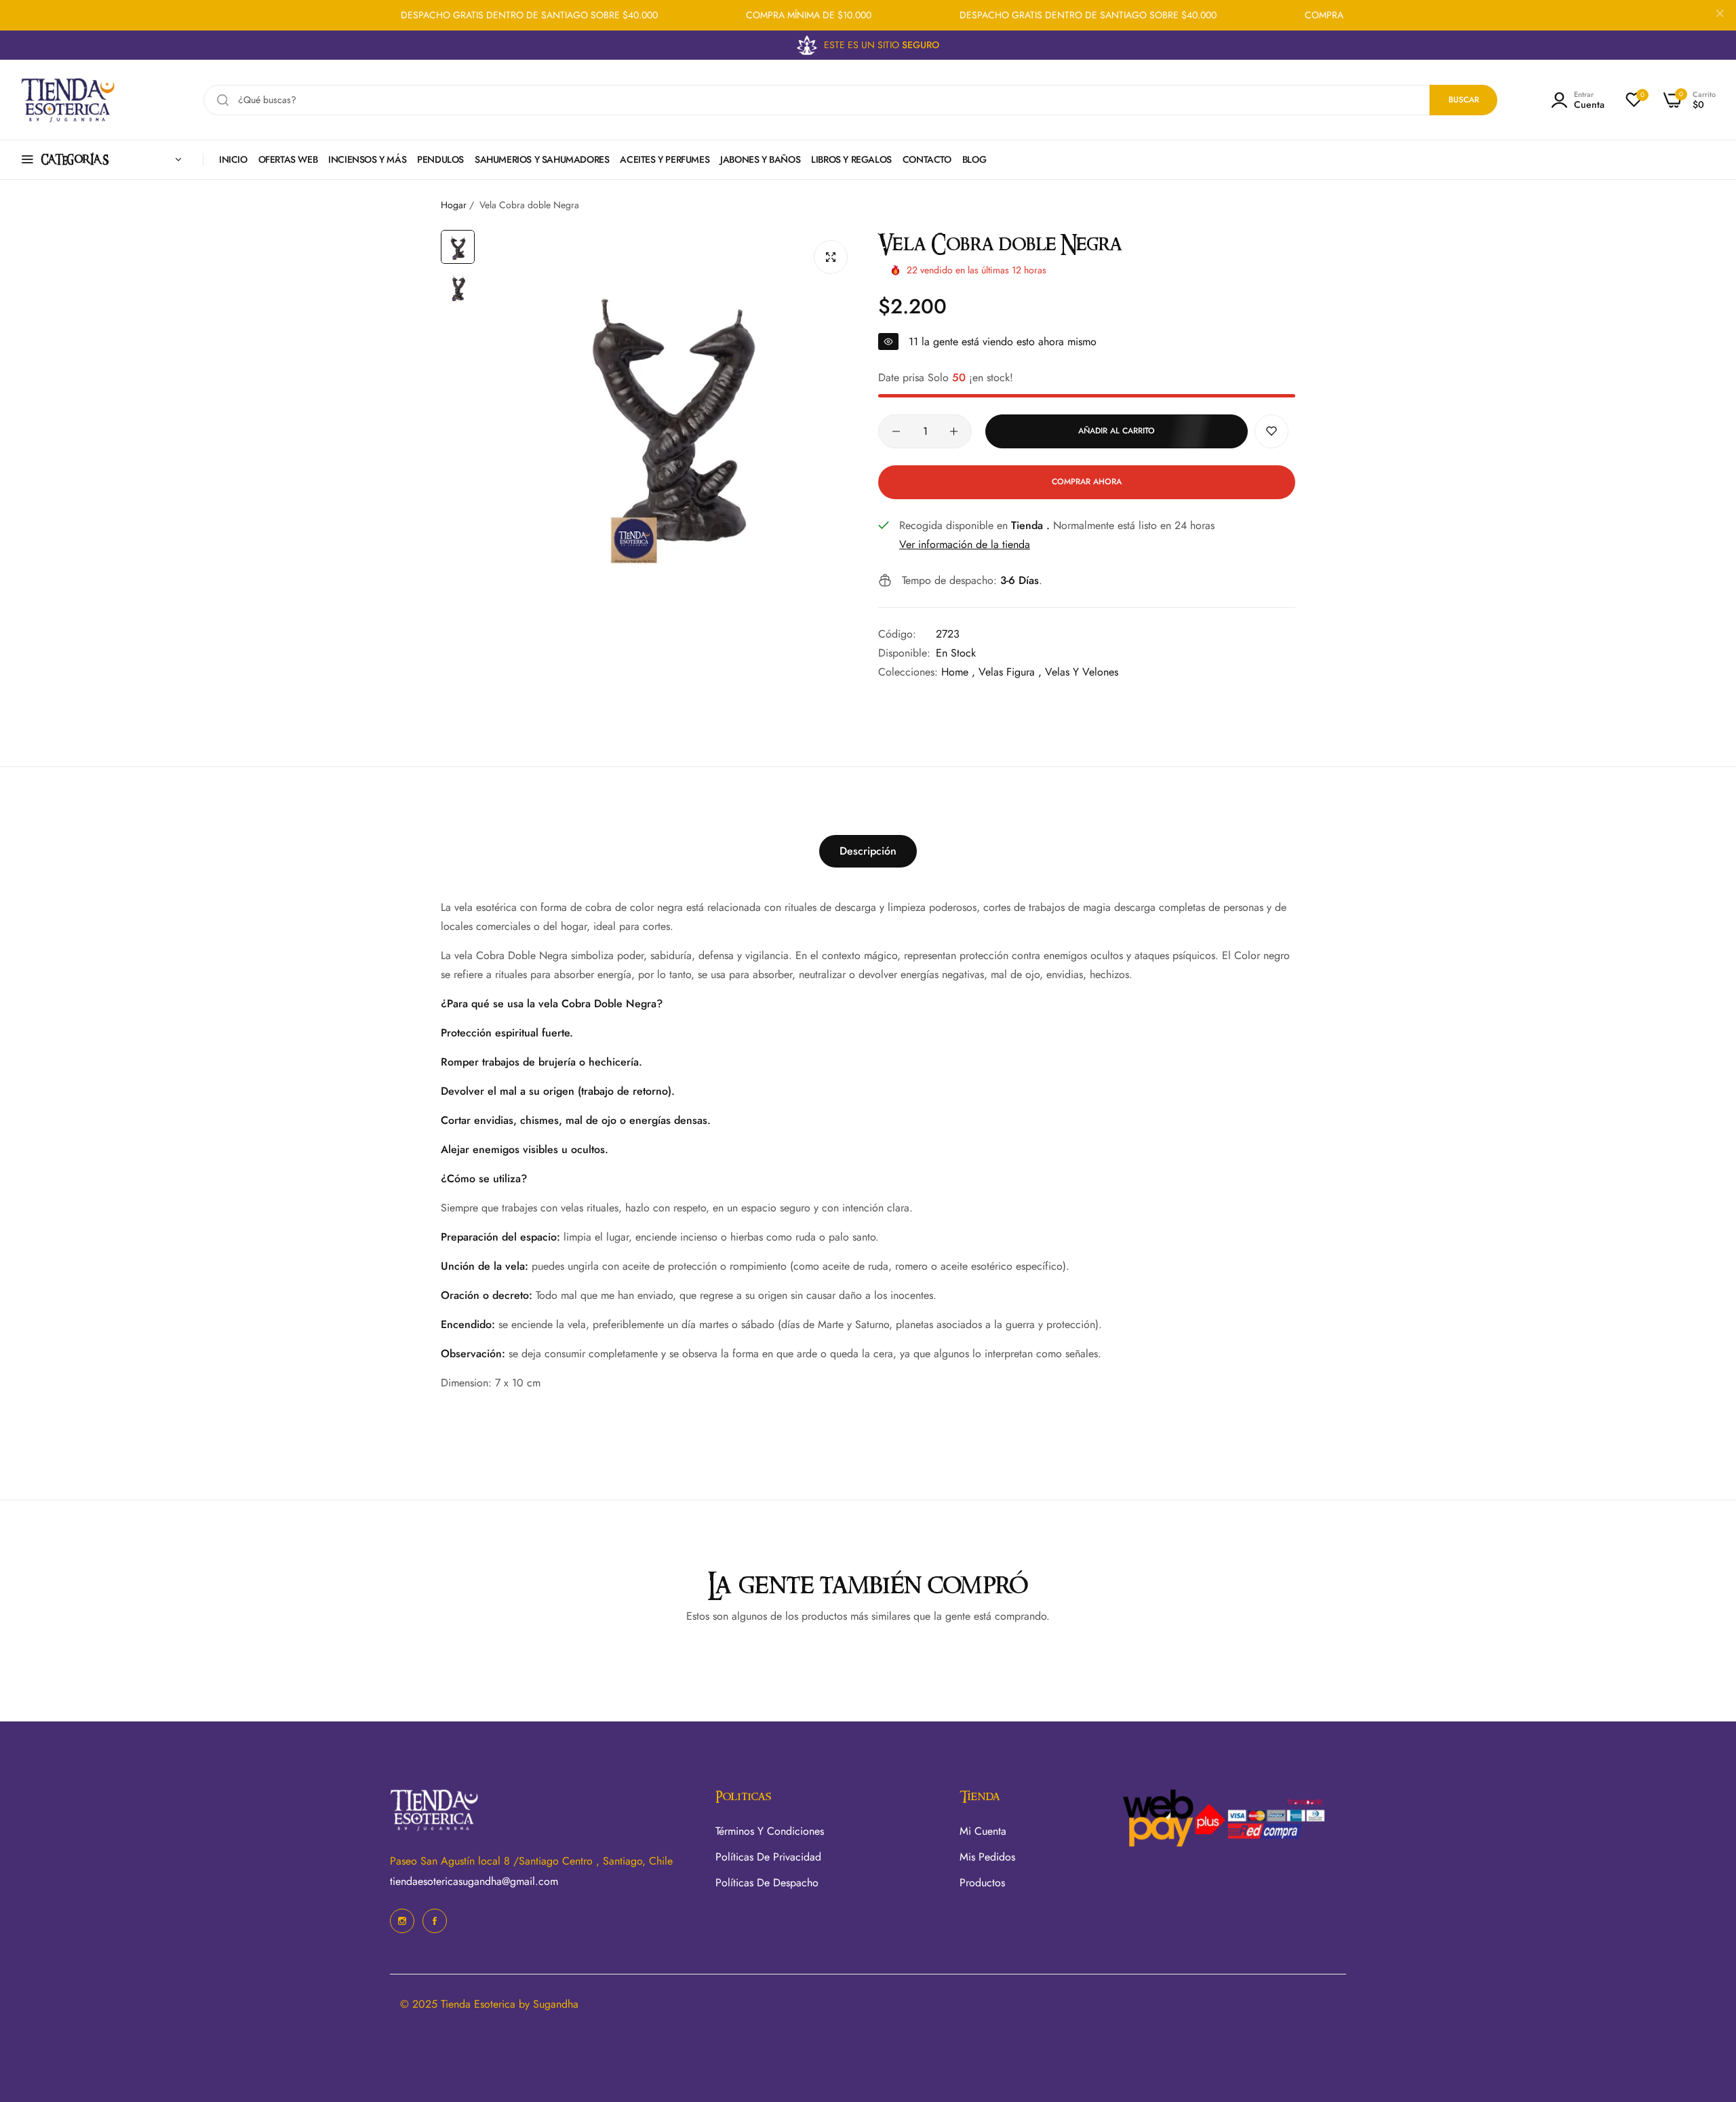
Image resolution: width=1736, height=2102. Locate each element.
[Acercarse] (831, 257)
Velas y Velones (1082, 672)
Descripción (868, 851)
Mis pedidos (987, 1857)
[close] (1720, 16)
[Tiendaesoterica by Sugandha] (68, 100)
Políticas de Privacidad (768, 1857)
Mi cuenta (983, 1831)
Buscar (1464, 100)
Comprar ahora (1087, 482)
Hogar (454, 205)
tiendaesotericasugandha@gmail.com (474, 1881)
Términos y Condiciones (770, 1831)
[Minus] (896, 431)
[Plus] (954, 431)
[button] (1271, 431)
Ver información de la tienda (965, 544)
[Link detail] (402, 1921)
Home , (958, 672)
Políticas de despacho (767, 1883)
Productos (982, 1883)
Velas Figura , (1010, 672)
